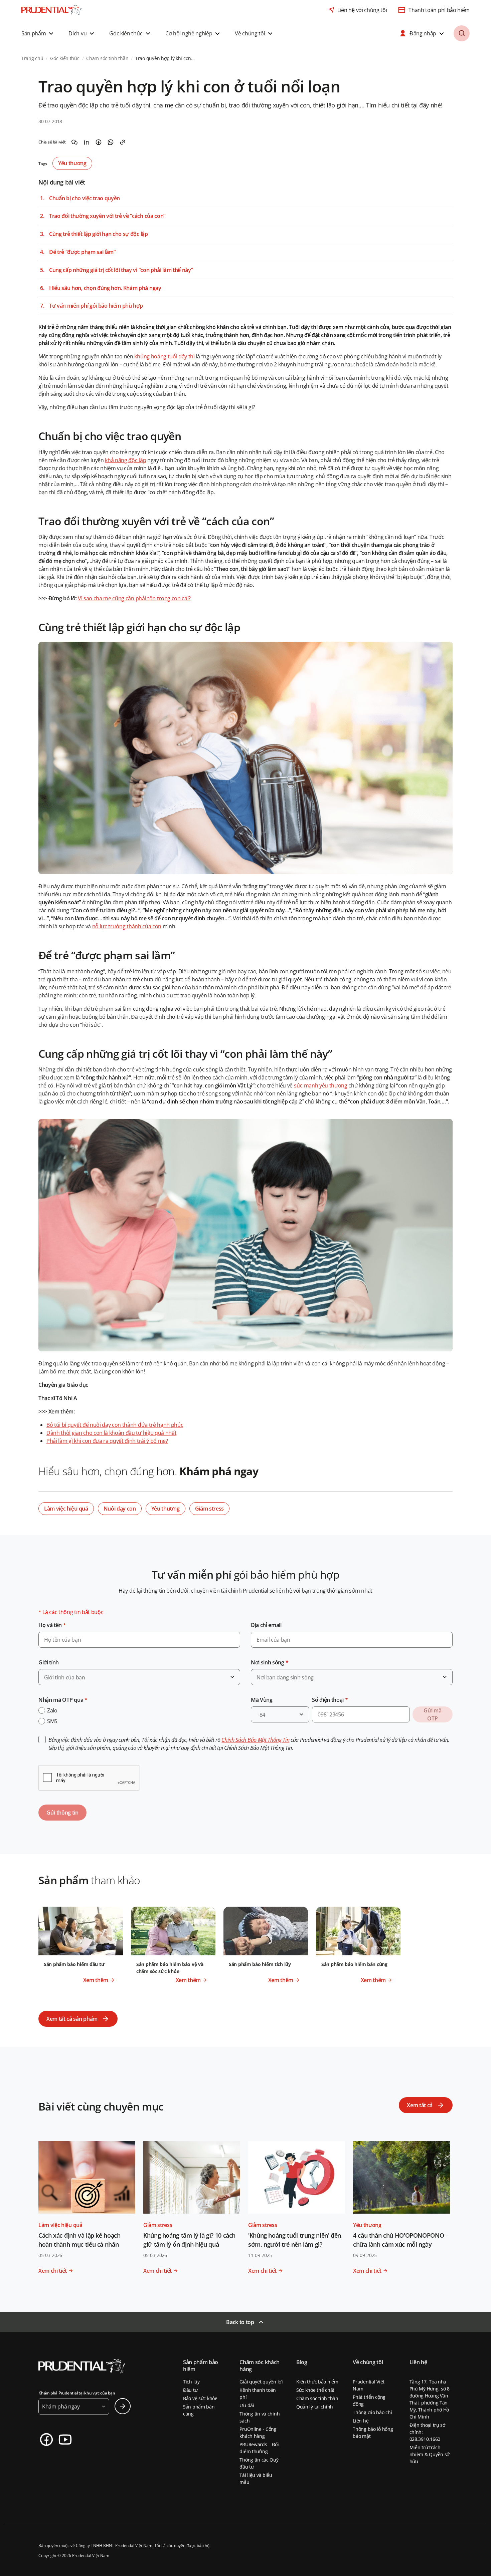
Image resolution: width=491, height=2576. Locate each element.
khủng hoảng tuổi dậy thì (164, 356)
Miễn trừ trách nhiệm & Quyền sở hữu (430, 2454)
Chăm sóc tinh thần (317, 2398)
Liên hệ (361, 2421)
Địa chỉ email (266, 1625)
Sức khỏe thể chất (315, 2390)
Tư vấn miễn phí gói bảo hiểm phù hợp (96, 306)
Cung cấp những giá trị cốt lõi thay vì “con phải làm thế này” (121, 270)
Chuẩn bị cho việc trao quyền (85, 198)
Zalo (52, 1710)
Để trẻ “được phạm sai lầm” (82, 252)
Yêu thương (72, 163)
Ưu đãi (247, 2405)
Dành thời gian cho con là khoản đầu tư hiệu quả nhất (111, 1433)
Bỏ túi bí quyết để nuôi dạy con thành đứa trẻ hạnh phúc (115, 1425)
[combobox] (139, 1677)
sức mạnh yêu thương (321, 1085)
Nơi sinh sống (270, 1662)
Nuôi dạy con (120, 1509)
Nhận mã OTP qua (63, 1700)
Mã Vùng (262, 1700)
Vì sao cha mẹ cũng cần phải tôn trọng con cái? (134, 598)
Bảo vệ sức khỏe (200, 2398)
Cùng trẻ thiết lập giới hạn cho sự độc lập (99, 234)
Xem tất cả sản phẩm (72, 2019)
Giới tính (49, 1662)
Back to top (240, 2322)
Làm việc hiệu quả (66, 1509)
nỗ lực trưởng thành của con (127, 926)
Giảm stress (209, 1509)
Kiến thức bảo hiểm (317, 2382)
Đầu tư (190, 2390)
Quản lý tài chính (315, 2407)
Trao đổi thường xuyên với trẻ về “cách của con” (107, 216)
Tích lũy (191, 2382)
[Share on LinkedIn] (87, 142)
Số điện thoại (330, 1700)
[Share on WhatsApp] (111, 142)
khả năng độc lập (125, 460)
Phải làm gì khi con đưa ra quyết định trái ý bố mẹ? (107, 1441)
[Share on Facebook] (99, 142)
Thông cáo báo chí (372, 2412)
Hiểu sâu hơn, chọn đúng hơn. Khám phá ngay (105, 288)
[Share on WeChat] (74, 142)
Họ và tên (52, 1625)
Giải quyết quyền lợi (261, 2382)
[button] (38, 33)
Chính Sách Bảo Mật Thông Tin (255, 1740)
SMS (52, 1721)
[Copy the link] (123, 142)
